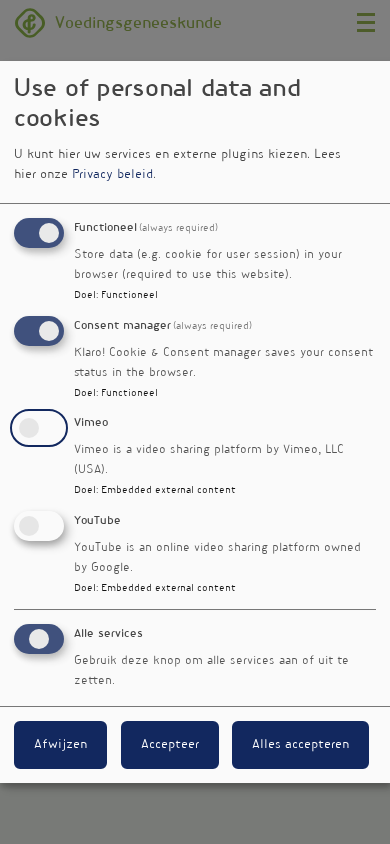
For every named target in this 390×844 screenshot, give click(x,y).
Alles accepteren (300, 745)
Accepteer (170, 745)
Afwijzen (60, 745)
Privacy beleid (112, 175)
